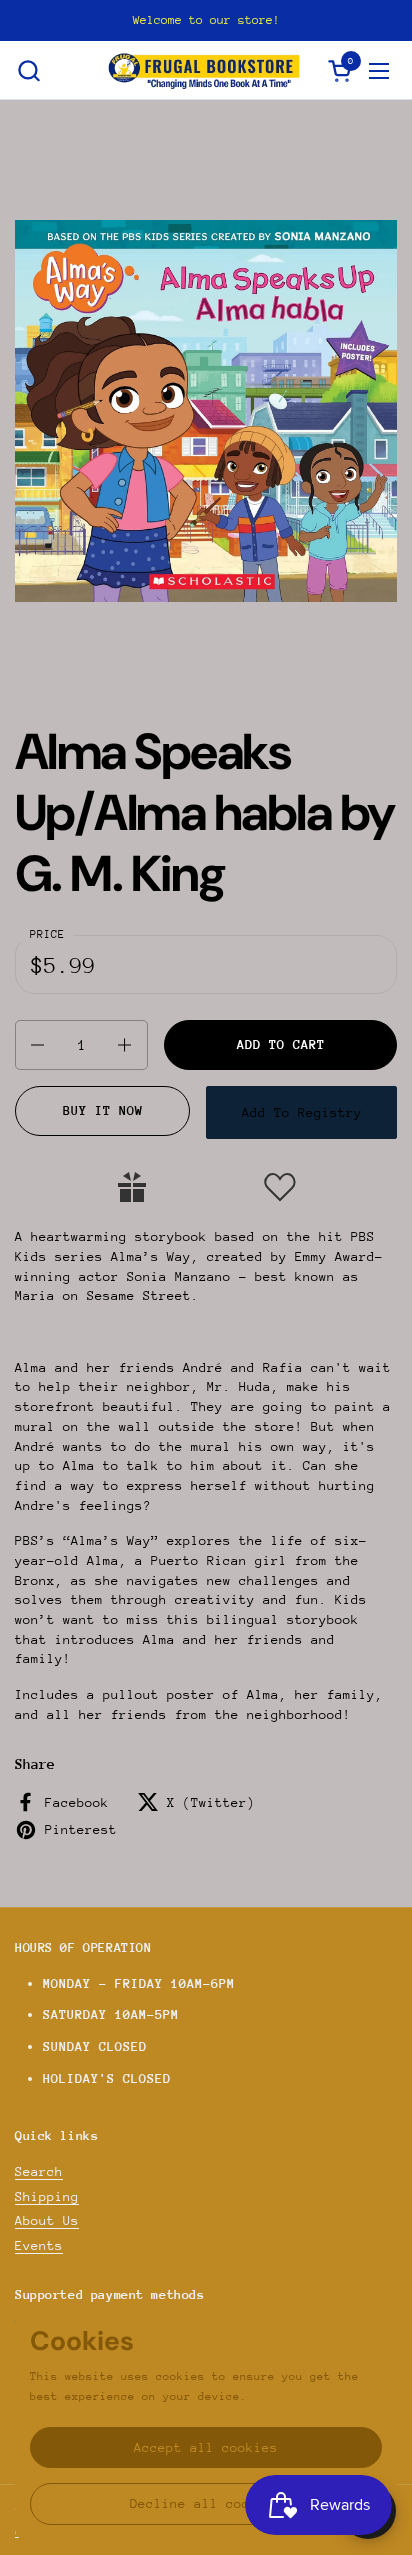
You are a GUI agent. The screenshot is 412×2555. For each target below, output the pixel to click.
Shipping (47, 2196)
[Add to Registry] (132, 1187)
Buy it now (103, 1110)
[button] (28, 70)
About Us (47, 2220)
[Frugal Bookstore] (204, 70)
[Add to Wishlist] (280, 1187)
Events (39, 2245)
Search (39, 2171)
